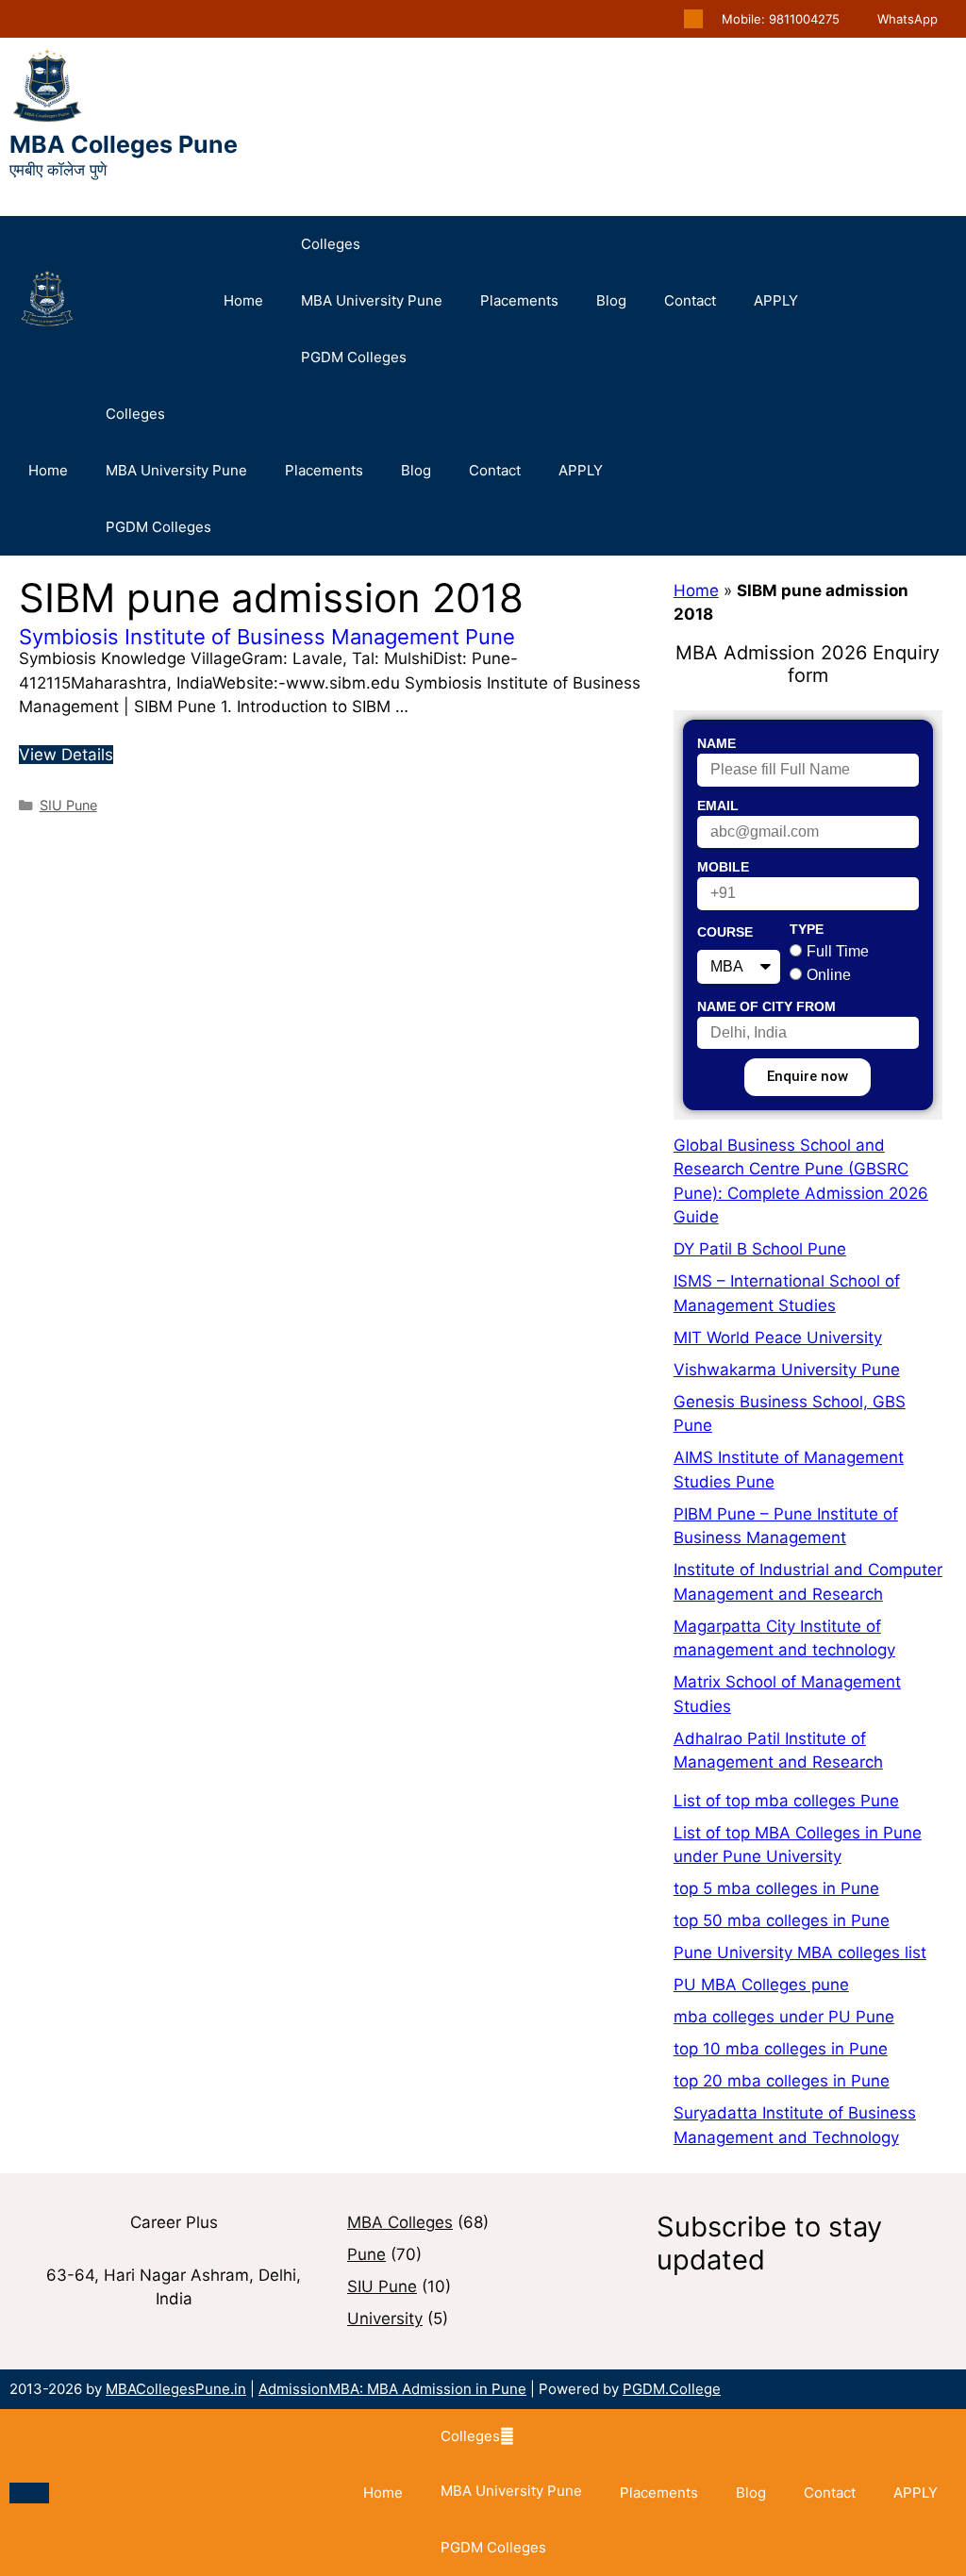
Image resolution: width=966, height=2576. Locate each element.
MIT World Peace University (778, 1338)
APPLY (776, 300)
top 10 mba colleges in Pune (781, 2049)
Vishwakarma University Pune (787, 1370)
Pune (366, 2254)
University (385, 2318)
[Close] (29, 2493)
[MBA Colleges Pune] (47, 301)
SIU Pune (68, 805)
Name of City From (766, 1006)
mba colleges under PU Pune (784, 2017)
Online (829, 975)
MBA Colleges (400, 2222)
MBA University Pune (372, 300)
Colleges (331, 244)
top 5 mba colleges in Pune (776, 1888)
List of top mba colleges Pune (786, 1801)
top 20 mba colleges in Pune (782, 2081)
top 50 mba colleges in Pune (782, 1920)
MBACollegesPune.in (176, 2389)
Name (716, 743)
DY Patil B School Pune (760, 1249)
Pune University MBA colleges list (800, 1953)
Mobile (723, 867)
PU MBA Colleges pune (761, 1985)
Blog (611, 300)
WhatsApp (908, 19)
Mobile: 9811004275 (781, 19)
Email (718, 806)
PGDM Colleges (354, 357)
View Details (66, 755)
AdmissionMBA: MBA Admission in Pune (392, 2389)
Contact (690, 300)
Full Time (838, 951)
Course (725, 932)
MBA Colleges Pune (124, 144)
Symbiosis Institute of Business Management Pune (267, 637)
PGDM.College (672, 2389)
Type (807, 929)
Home (243, 300)
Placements (519, 300)
